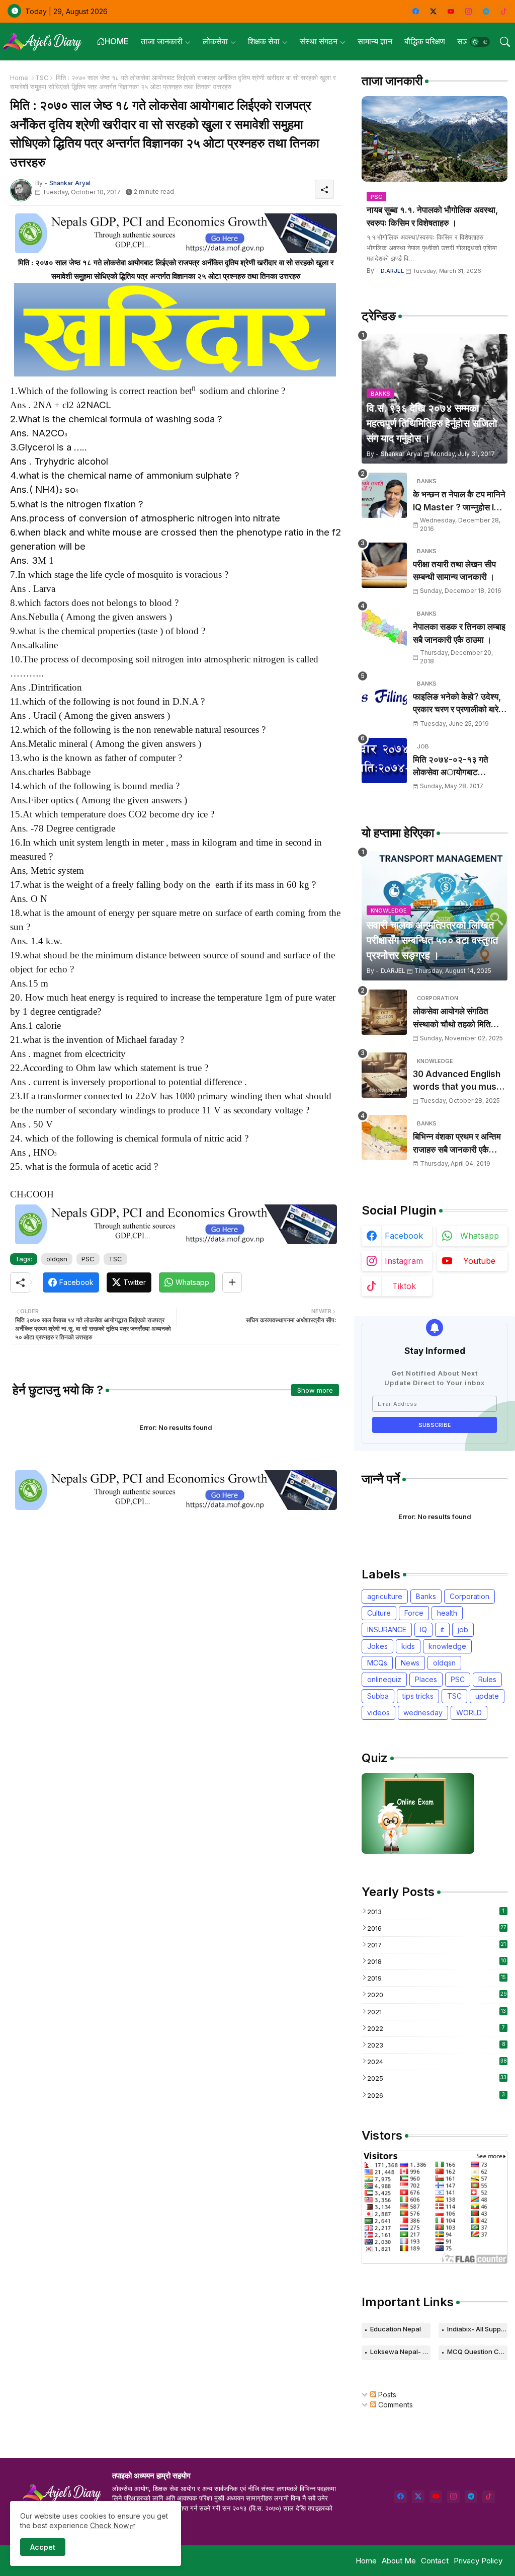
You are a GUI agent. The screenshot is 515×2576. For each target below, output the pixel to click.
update (487, 1696)
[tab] (113, 42)
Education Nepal (396, 2329)
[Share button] (232, 1282)
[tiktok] (504, 11)
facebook (404, 1236)
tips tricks (418, 1696)
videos (378, 1713)
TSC (42, 78)
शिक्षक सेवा (264, 41)
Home (19, 78)
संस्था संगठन (319, 41)
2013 (436, 1912)
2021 (437, 2012)
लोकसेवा (215, 41)
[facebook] (416, 11)
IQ (423, 1630)
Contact (435, 2561)
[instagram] (468, 11)
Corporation (469, 1596)
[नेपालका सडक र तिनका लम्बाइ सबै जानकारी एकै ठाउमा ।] (384, 628)
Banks (426, 1596)
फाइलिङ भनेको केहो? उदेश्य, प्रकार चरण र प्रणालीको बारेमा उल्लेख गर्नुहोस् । (459, 704)
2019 (437, 1978)
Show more (315, 1390)
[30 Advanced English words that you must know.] (384, 1075)
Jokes (377, 1646)
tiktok (404, 1286)
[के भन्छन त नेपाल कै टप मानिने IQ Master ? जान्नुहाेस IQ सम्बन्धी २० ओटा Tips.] (384, 495)
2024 (437, 2062)
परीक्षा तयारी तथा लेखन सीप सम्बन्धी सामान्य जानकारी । (454, 571)
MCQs (377, 1663)
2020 (437, 1995)
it (442, 1630)
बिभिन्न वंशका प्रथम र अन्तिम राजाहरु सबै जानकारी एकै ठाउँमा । (457, 1144)
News (410, 1663)
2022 (436, 2028)
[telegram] (486, 11)
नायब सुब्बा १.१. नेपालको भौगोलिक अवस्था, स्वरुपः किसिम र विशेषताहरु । (432, 216)
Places (426, 1679)
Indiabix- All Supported (477, 2329)
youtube (479, 1261)
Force (414, 1613)
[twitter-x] (433, 11)
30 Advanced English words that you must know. (457, 1081)
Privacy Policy (478, 2561)
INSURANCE (387, 1630)
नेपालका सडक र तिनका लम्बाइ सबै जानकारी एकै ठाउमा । (459, 633)
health (447, 1613)
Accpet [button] (43, 2547)
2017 (437, 1945)
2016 (437, 1928)
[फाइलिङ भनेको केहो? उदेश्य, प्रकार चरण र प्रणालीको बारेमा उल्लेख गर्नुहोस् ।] (384, 698)
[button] (480, 42)
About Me (399, 2561)
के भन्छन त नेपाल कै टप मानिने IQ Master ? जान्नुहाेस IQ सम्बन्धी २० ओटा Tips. (459, 502)
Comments (395, 2405)
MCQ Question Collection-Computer (477, 2352)
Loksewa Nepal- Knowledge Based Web (400, 2352)
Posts (386, 2395)
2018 (437, 1961)
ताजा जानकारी (162, 41)
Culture (379, 1613)
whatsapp (480, 1236)
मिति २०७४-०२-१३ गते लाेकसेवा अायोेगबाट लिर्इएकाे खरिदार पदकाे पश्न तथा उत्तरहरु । (457, 767)
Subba (378, 1696)
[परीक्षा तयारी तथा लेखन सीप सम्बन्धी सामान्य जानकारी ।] (384, 565)
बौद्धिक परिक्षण (425, 41)
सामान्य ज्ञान (375, 41)
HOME (117, 41)
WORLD (469, 1713)
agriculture (385, 1596)
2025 (437, 2078)
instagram (404, 1261)
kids (408, 1646)
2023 (436, 2045)
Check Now (109, 2525)
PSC (88, 1259)
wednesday (423, 1713)
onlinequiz (384, 1679)
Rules (487, 1679)
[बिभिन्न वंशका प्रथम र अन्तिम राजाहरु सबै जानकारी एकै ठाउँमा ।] (384, 1138)
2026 (436, 2095)
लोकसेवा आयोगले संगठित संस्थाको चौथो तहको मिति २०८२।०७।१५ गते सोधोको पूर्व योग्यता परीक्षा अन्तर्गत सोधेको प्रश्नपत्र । (457, 1018)
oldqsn (57, 1259)
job (463, 1630)
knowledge (447, 1646)
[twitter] (418, 2497)
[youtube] (451, 11)
